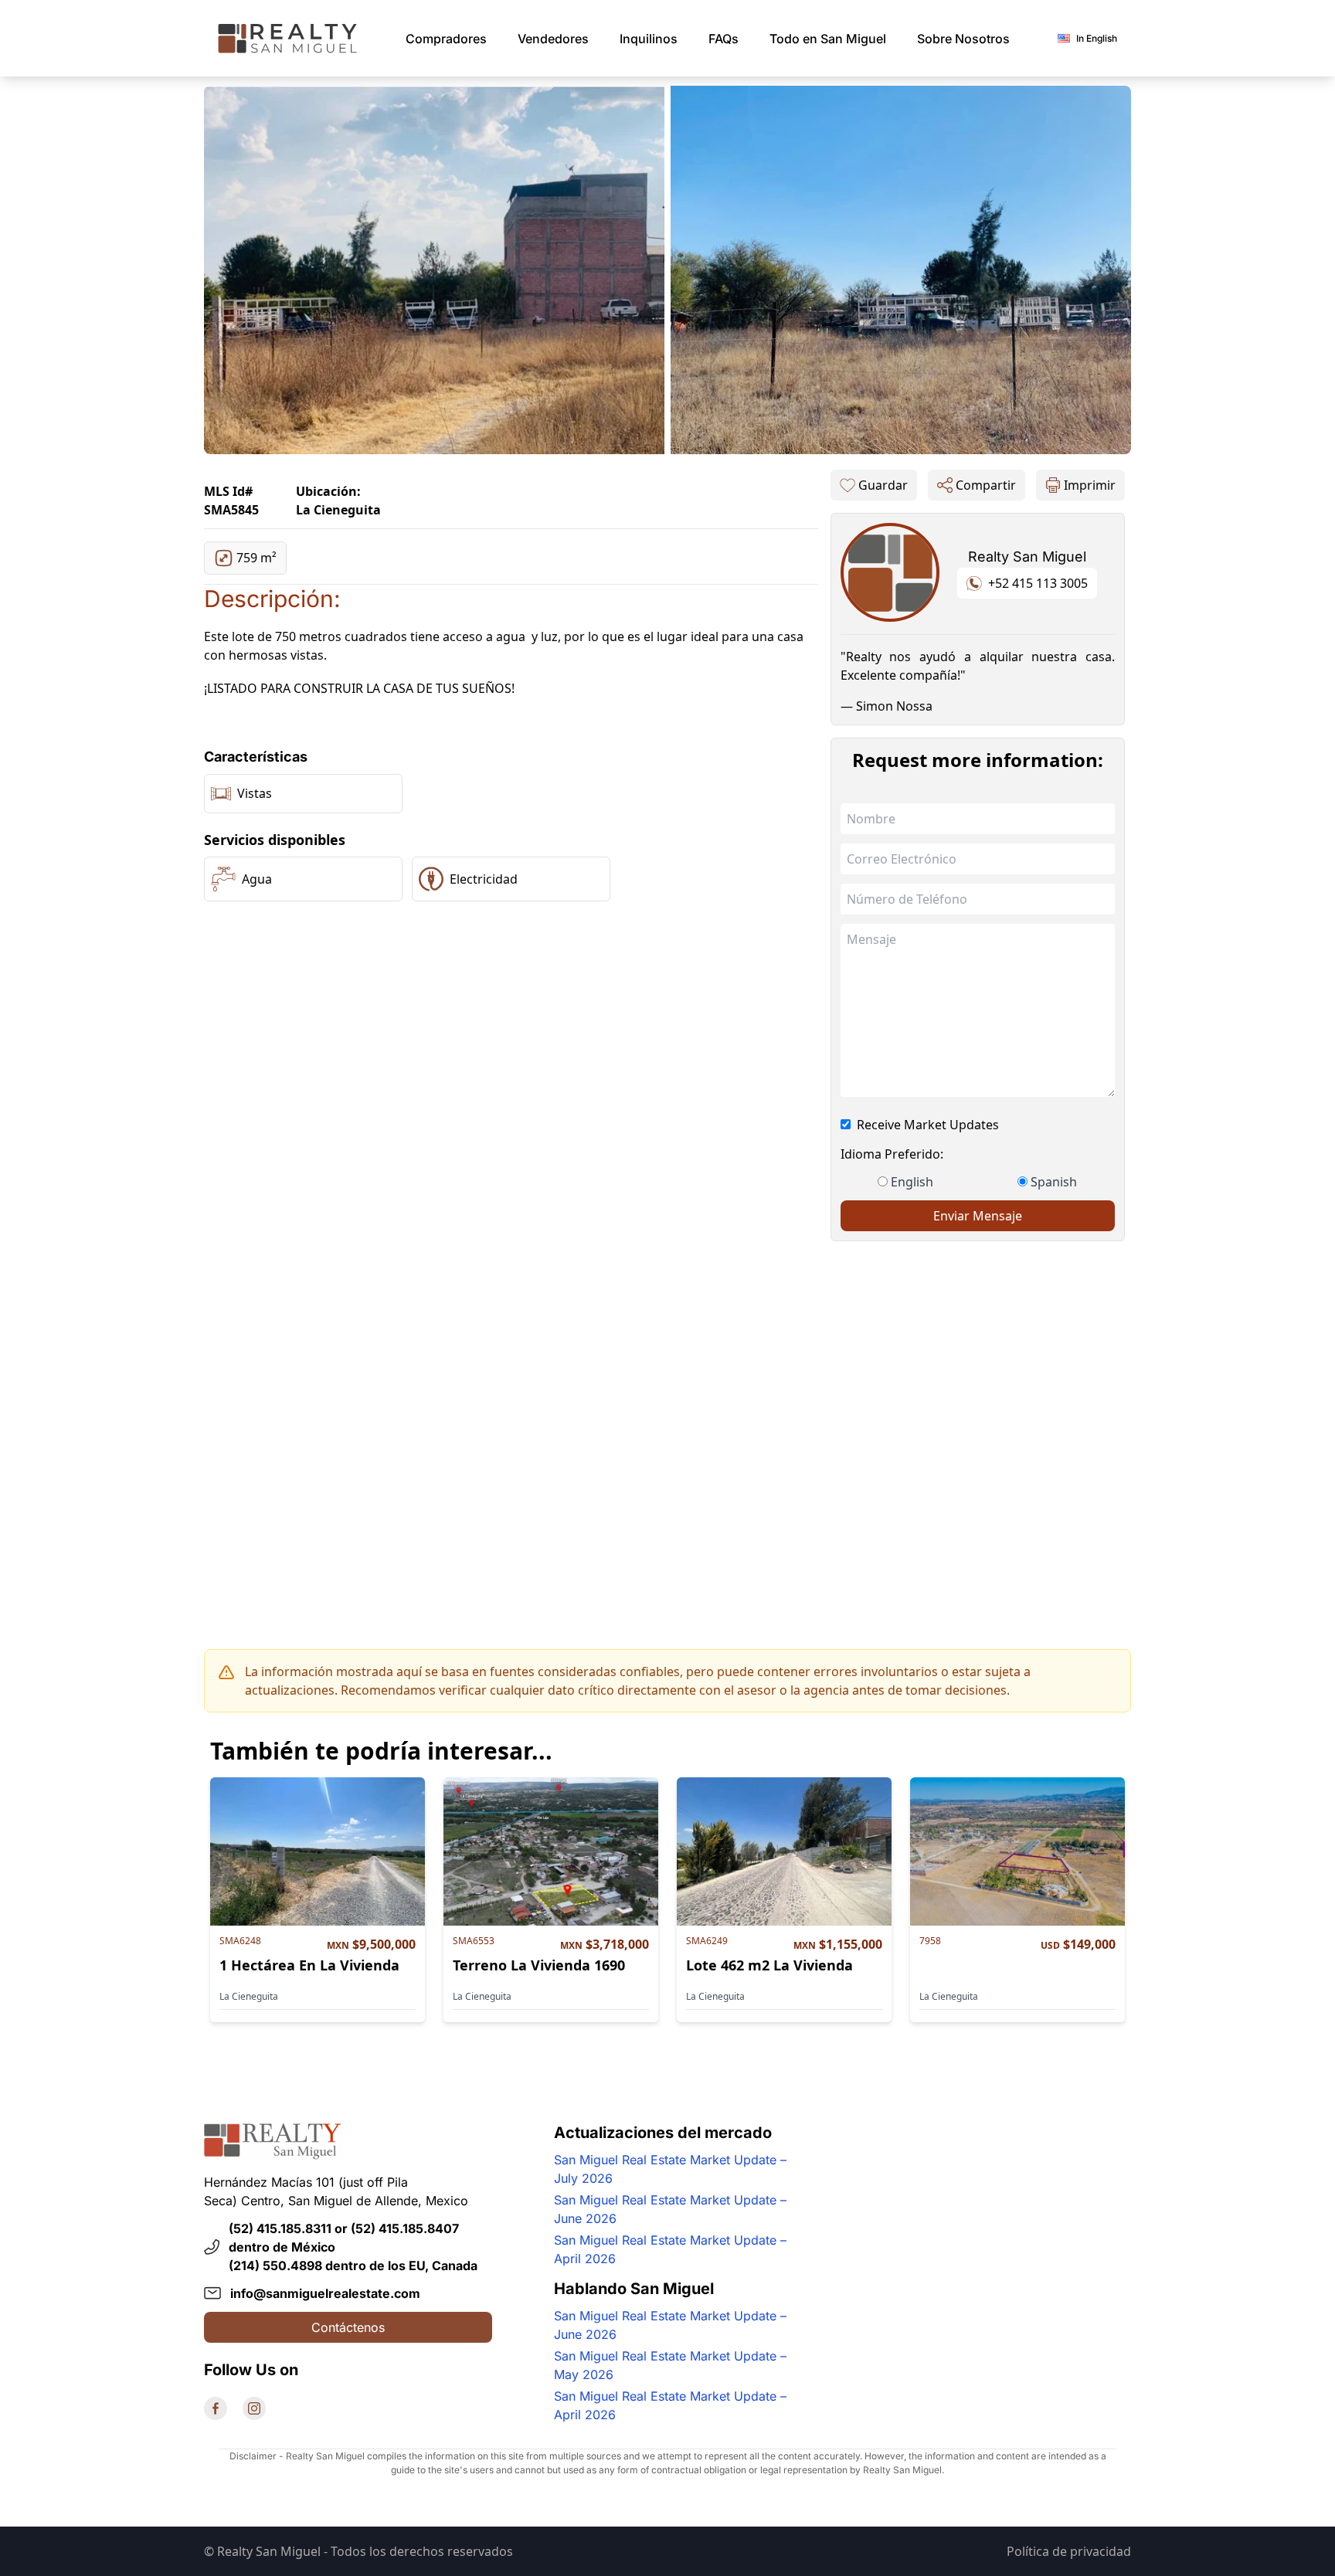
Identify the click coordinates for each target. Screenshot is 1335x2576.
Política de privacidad (1069, 2551)
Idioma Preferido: (892, 1154)
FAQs (724, 39)
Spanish (1054, 1182)
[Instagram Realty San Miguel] (254, 2408)
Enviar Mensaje (978, 1216)
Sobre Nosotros (963, 39)
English (912, 1182)
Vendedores (553, 39)
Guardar (883, 485)
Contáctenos (348, 2327)
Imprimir (1090, 485)
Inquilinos (649, 39)
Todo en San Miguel (828, 39)
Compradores (446, 39)
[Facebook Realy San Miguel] (216, 2408)
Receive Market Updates (928, 1125)
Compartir (986, 485)
